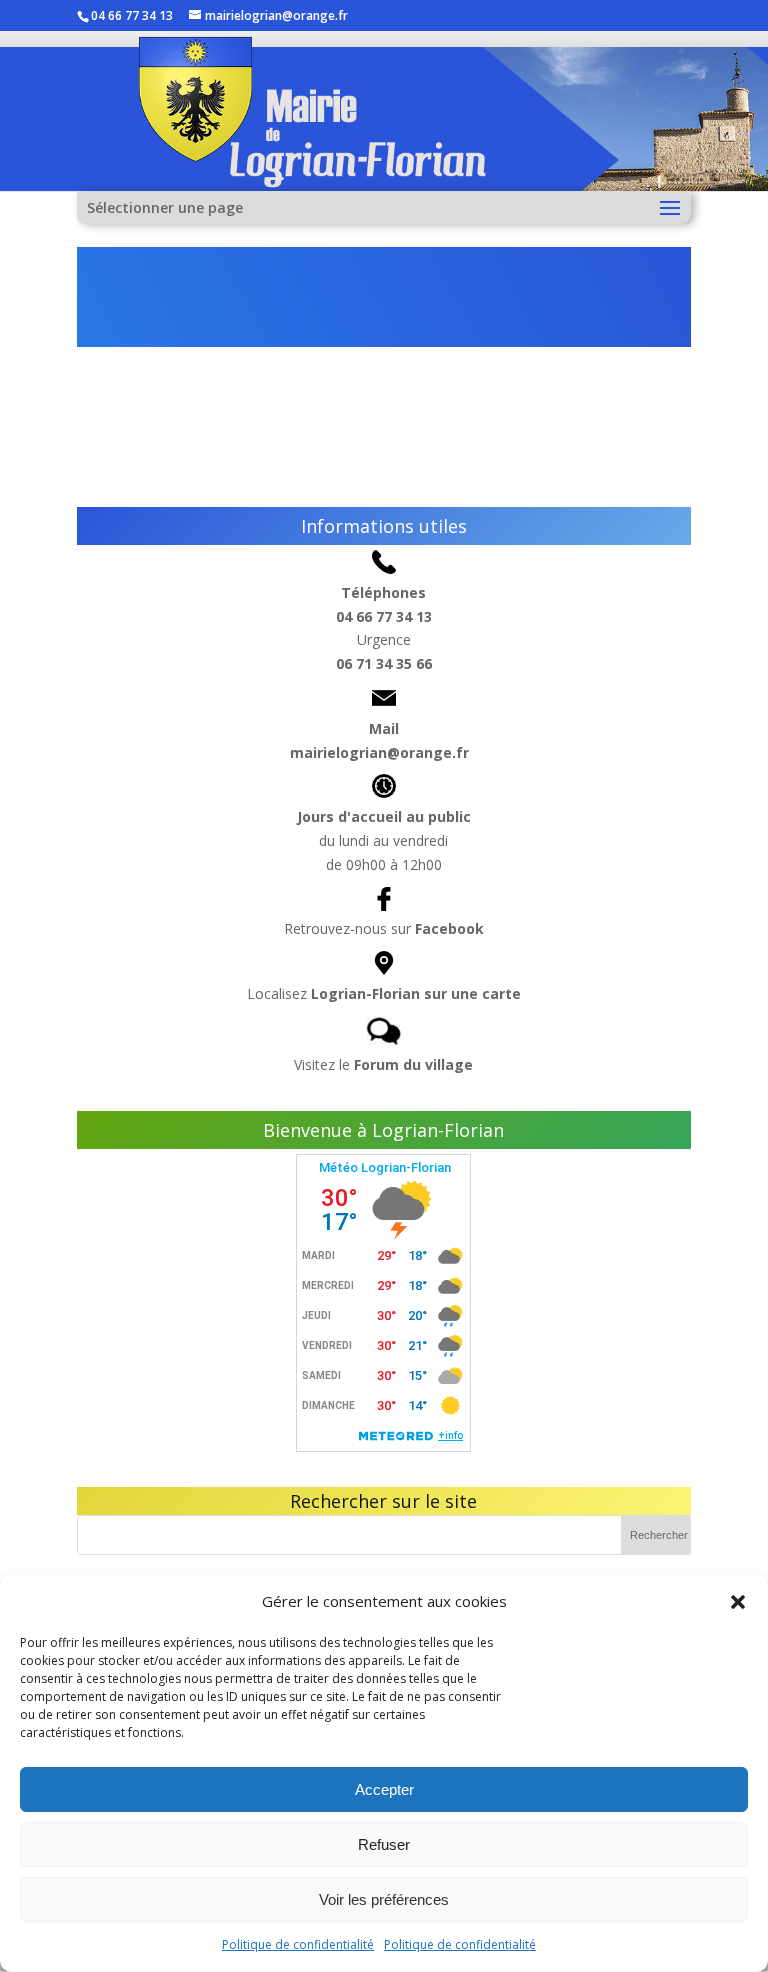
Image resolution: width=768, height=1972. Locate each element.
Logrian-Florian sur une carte (416, 993)
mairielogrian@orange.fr (379, 752)
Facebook (449, 928)
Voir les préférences (384, 1899)
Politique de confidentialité (298, 1944)
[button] (738, 1602)
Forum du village (413, 1064)
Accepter (384, 1789)
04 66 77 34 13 (384, 616)
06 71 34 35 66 (384, 663)
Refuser (384, 1844)
